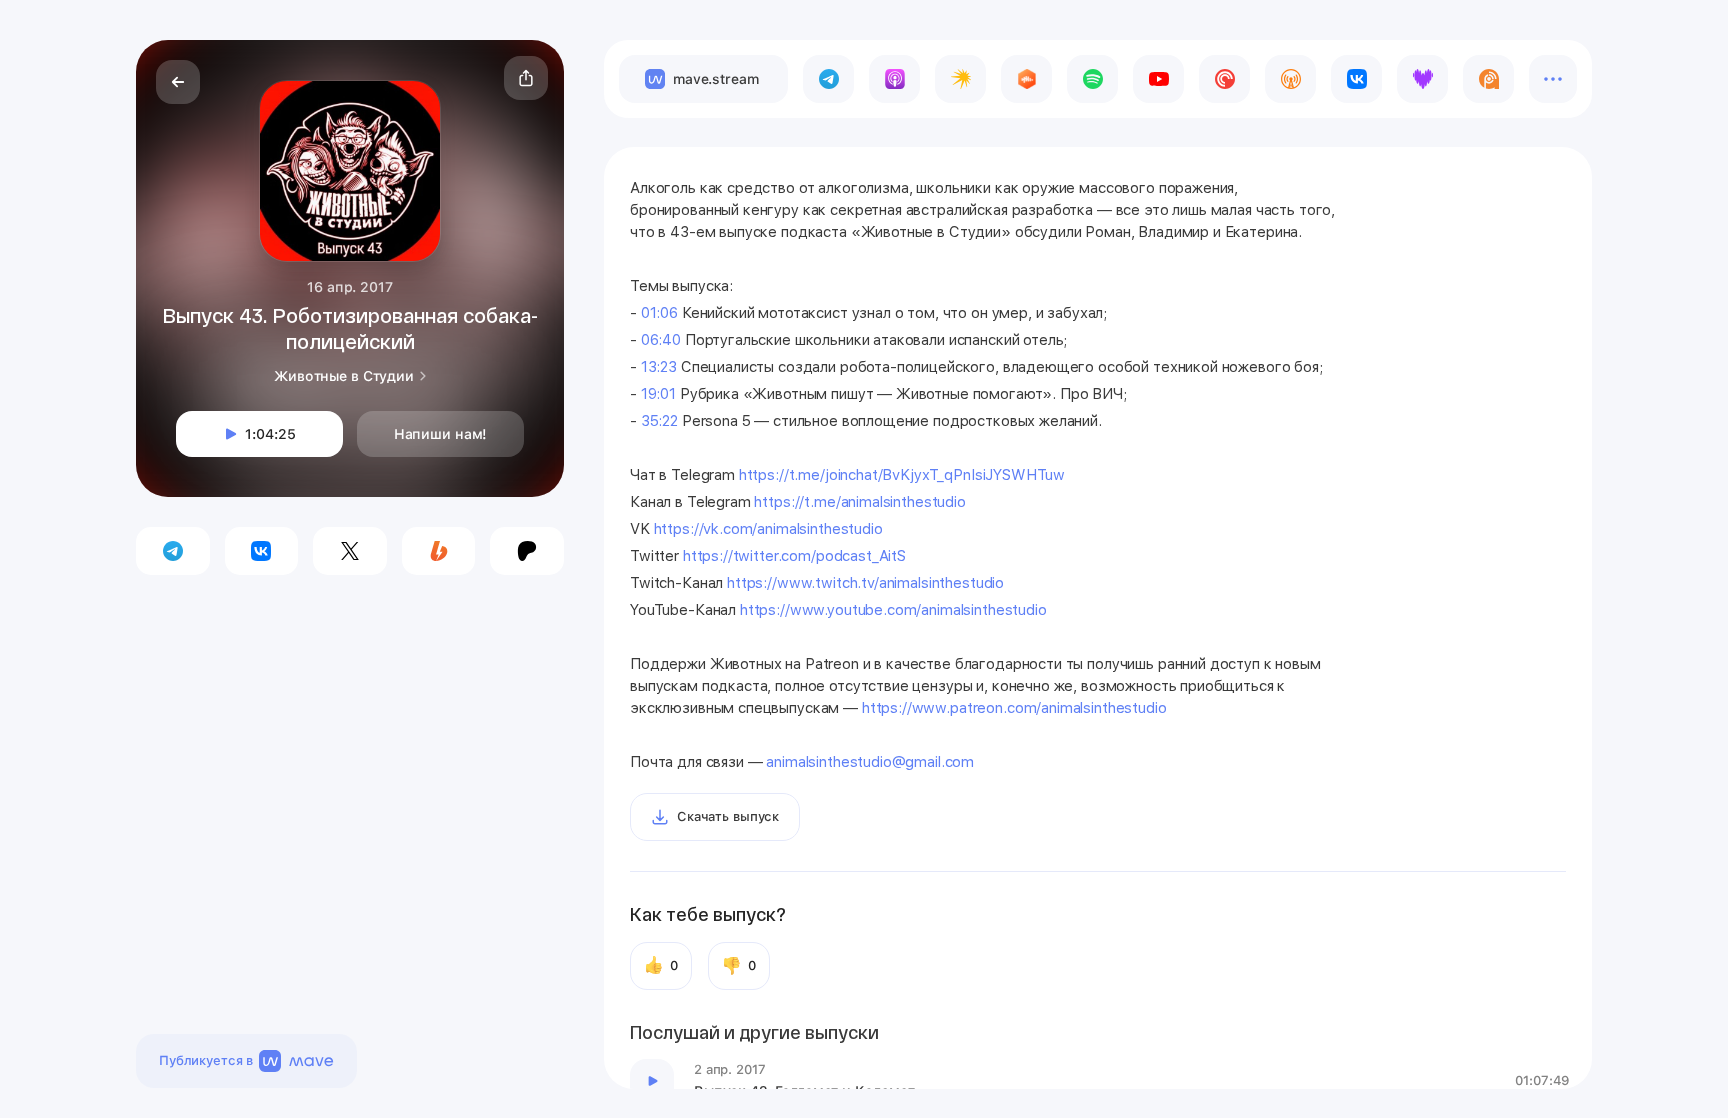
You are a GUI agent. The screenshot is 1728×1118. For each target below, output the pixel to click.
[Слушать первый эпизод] (652, 1081)
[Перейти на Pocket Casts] (1224, 79)
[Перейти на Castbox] (1026, 79)
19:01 (658, 394)
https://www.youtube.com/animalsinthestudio (893, 610)
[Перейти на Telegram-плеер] (828, 79)
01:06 (659, 313)
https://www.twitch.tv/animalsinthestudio (865, 583)
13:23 (659, 367)
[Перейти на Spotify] (1092, 79)
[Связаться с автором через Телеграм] (173, 551)
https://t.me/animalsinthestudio (859, 502)
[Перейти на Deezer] (1422, 79)
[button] (526, 78)
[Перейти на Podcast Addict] (1488, 79)
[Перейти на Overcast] (1290, 79)
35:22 (659, 421)
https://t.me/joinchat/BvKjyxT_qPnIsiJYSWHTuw (902, 475)
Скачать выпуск (728, 816)
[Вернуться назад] (178, 82)
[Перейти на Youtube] (1158, 79)
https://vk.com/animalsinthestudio (768, 529)
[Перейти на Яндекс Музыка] (960, 79)
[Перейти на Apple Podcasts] (894, 79)
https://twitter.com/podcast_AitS (794, 556)
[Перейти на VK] (1356, 79)
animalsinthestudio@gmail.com (870, 762)
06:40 (661, 340)
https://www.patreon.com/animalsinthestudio (1014, 708)
